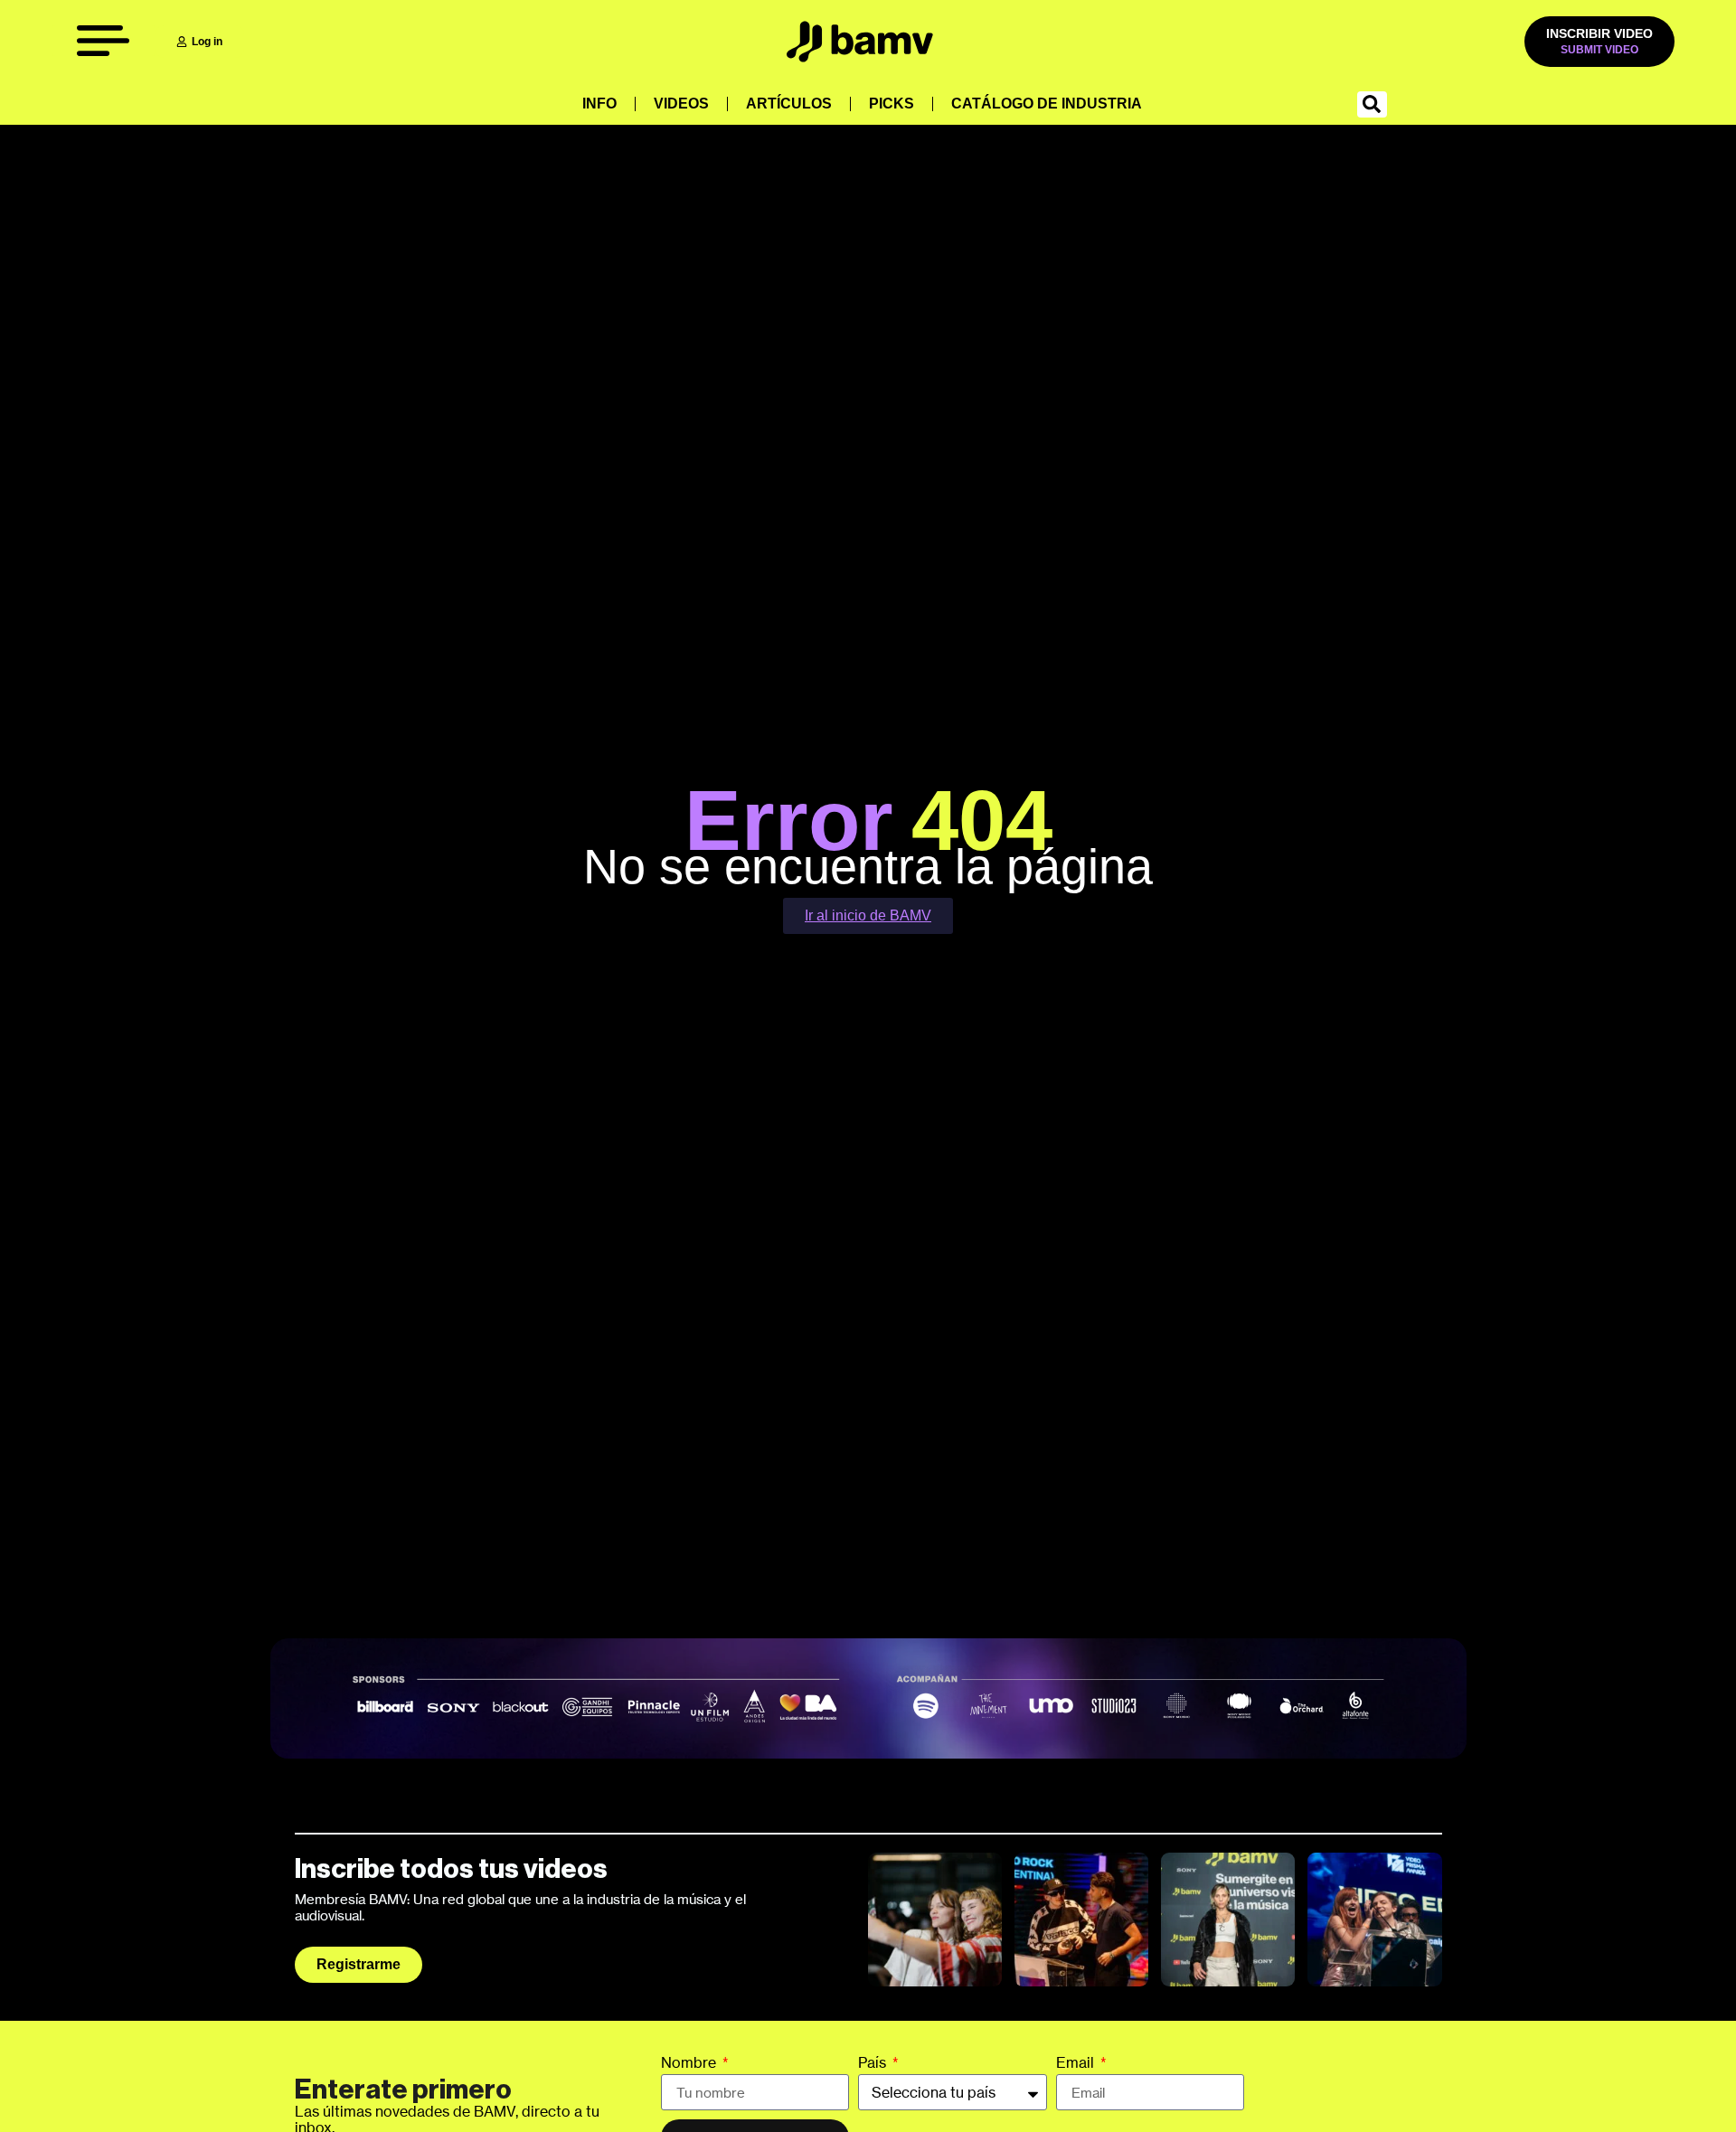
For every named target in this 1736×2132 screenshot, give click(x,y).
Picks (892, 104)
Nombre (690, 2063)
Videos (681, 104)
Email (1077, 2063)
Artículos (789, 104)
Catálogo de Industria (1047, 104)
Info (599, 104)
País (874, 2063)
